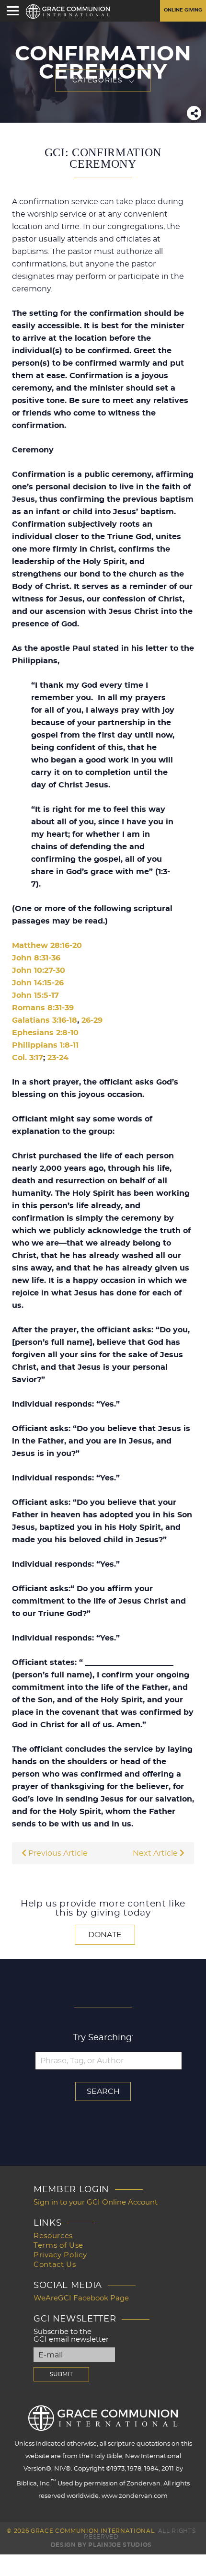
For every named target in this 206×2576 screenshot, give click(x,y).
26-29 (92, 1020)
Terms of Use (58, 2246)
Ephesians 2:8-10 (45, 1033)
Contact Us (55, 2265)
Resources (53, 2236)
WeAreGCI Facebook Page (81, 2298)
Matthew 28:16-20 (47, 946)
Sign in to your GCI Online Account (96, 2202)
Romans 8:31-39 (43, 1008)
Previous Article (57, 1853)
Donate (105, 1935)
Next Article (156, 1853)
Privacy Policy (60, 2255)
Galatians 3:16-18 (45, 1020)
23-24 (58, 1058)
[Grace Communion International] (68, 12)
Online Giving (183, 10)
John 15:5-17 (35, 995)
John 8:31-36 (36, 958)
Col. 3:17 (28, 1058)
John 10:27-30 (39, 970)
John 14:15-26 (38, 983)
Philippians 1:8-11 (45, 1045)
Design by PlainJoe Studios (101, 2545)
